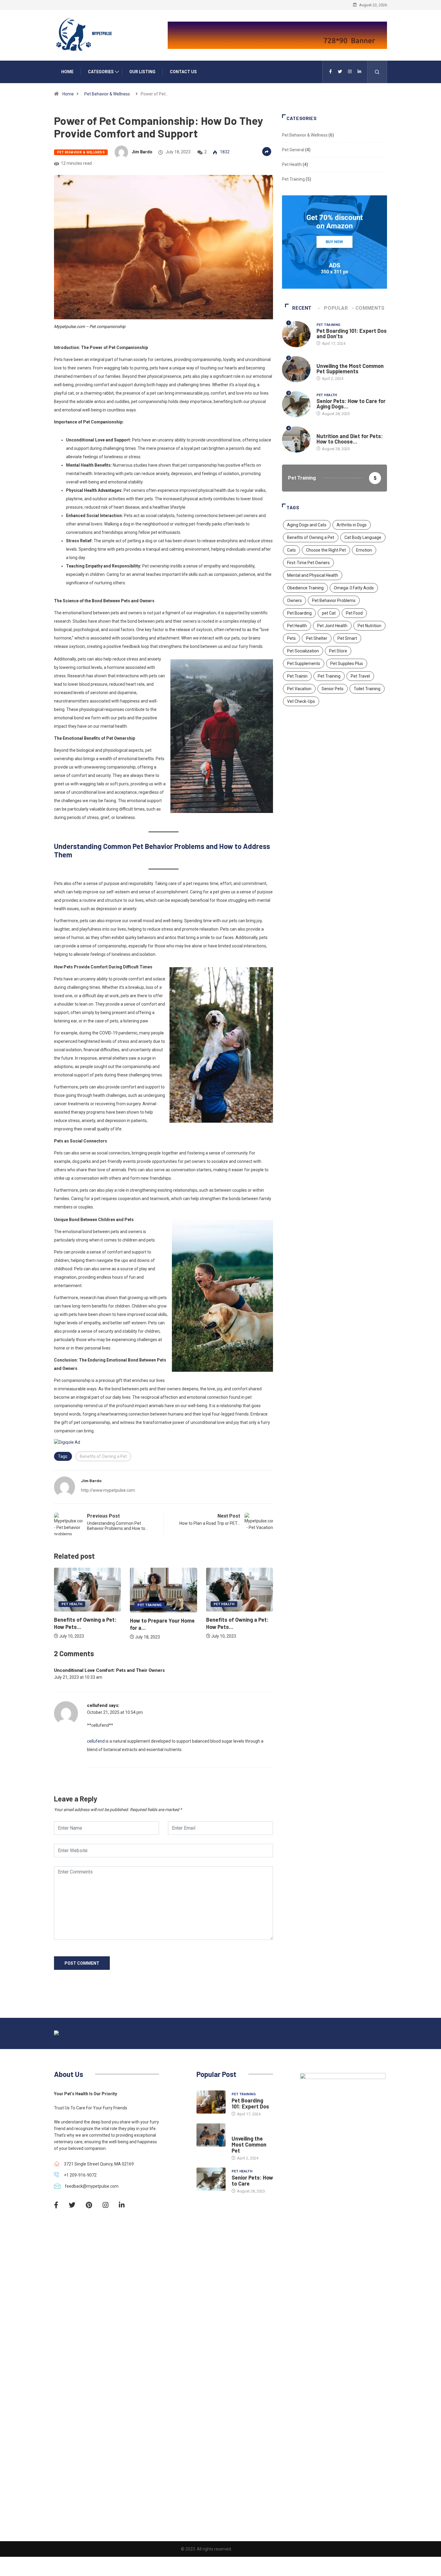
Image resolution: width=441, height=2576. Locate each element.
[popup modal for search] (377, 72)
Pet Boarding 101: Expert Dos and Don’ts (352, 333)
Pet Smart (347, 638)
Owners (294, 600)
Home (67, 72)
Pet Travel (360, 676)
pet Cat (329, 613)
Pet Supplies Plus (347, 664)
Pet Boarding (299, 613)
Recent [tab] (302, 308)
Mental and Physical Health (313, 575)
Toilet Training (367, 689)
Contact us (183, 72)
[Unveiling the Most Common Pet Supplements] (211, 2135)
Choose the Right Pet (326, 550)
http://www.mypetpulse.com (108, 1490)
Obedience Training (305, 588)
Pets (291, 638)
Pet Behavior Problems (334, 600)
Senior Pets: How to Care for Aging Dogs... (351, 404)
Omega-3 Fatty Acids (354, 588)
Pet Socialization (303, 651)
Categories (101, 72)
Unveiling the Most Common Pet (249, 2144)
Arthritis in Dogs (352, 525)
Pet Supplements (304, 664)
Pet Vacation (299, 689)
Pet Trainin (297, 676)
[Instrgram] (350, 72)
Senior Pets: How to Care (252, 2180)
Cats (291, 550)
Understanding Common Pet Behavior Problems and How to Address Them (162, 850)
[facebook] (330, 72)
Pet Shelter (317, 638)
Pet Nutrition (369, 626)
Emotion (364, 550)
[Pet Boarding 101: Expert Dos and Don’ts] (211, 2102)
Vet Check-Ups (301, 701)
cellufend (97, 1705)
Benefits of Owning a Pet (103, 1456)
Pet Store (338, 651)
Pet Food (354, 613)
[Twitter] (340, 72)
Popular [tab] (336, 308)
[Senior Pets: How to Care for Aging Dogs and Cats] (211, 2179)
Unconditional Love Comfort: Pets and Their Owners (109, 1670)
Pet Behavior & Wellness (107, 94)
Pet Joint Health (332, 626)
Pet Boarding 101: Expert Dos (250, 2103)
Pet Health (72, 1604)
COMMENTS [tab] (370, 308)
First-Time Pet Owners (308, 563)
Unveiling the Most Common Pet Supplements (350, 369)
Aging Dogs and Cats (307, 525)
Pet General (293, 150)
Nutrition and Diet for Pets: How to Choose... (350, 439)
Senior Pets (333, 689)
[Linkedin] (359, 72)
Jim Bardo (142, 152)
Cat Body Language (363, 537)
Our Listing (142, 72)
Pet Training (149, 1605)
